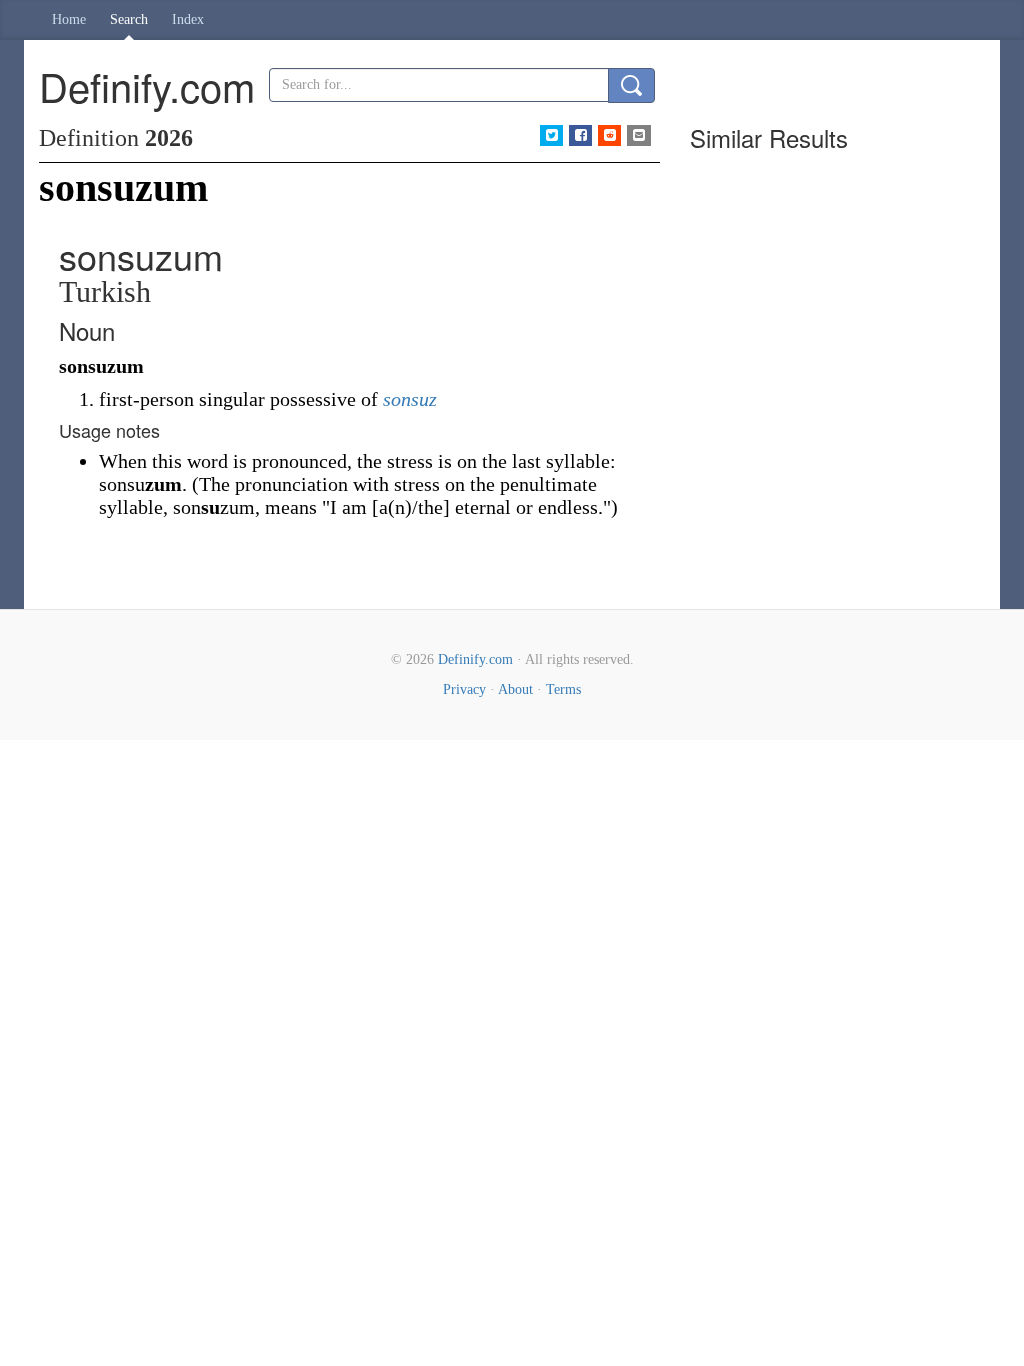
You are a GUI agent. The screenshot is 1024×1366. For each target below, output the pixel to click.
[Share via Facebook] (580, 135)
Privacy (464, 689)
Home (69, 19)
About (515, 689)
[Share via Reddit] (609, 135)
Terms (563, 689)
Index (188, 19)
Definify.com (475, 659)
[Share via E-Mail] (638, 135)
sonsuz (410, 399)
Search (129, 19)
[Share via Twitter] (551, 135)
